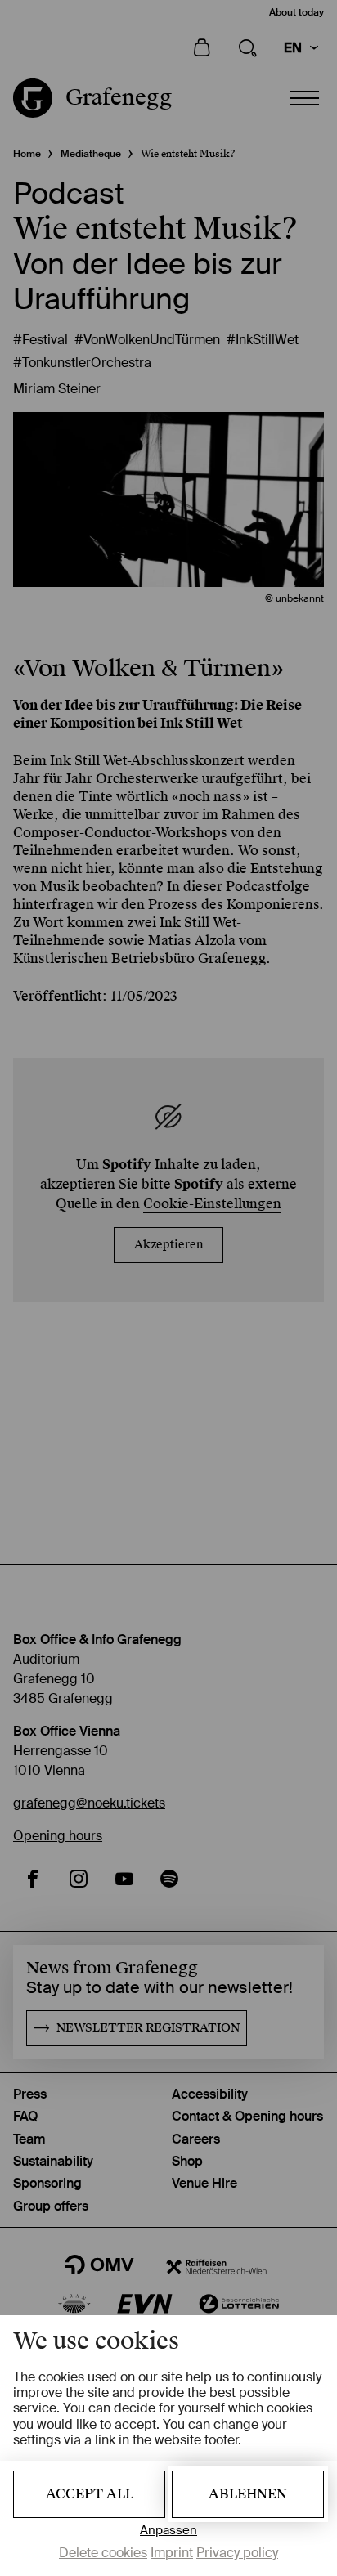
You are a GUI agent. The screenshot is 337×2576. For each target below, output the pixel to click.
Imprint (172, 2553)
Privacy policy (237, 2553)
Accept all (90, 2494)
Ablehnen (248, 2494)
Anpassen (168, 2531)
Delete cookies (103, 2553)
